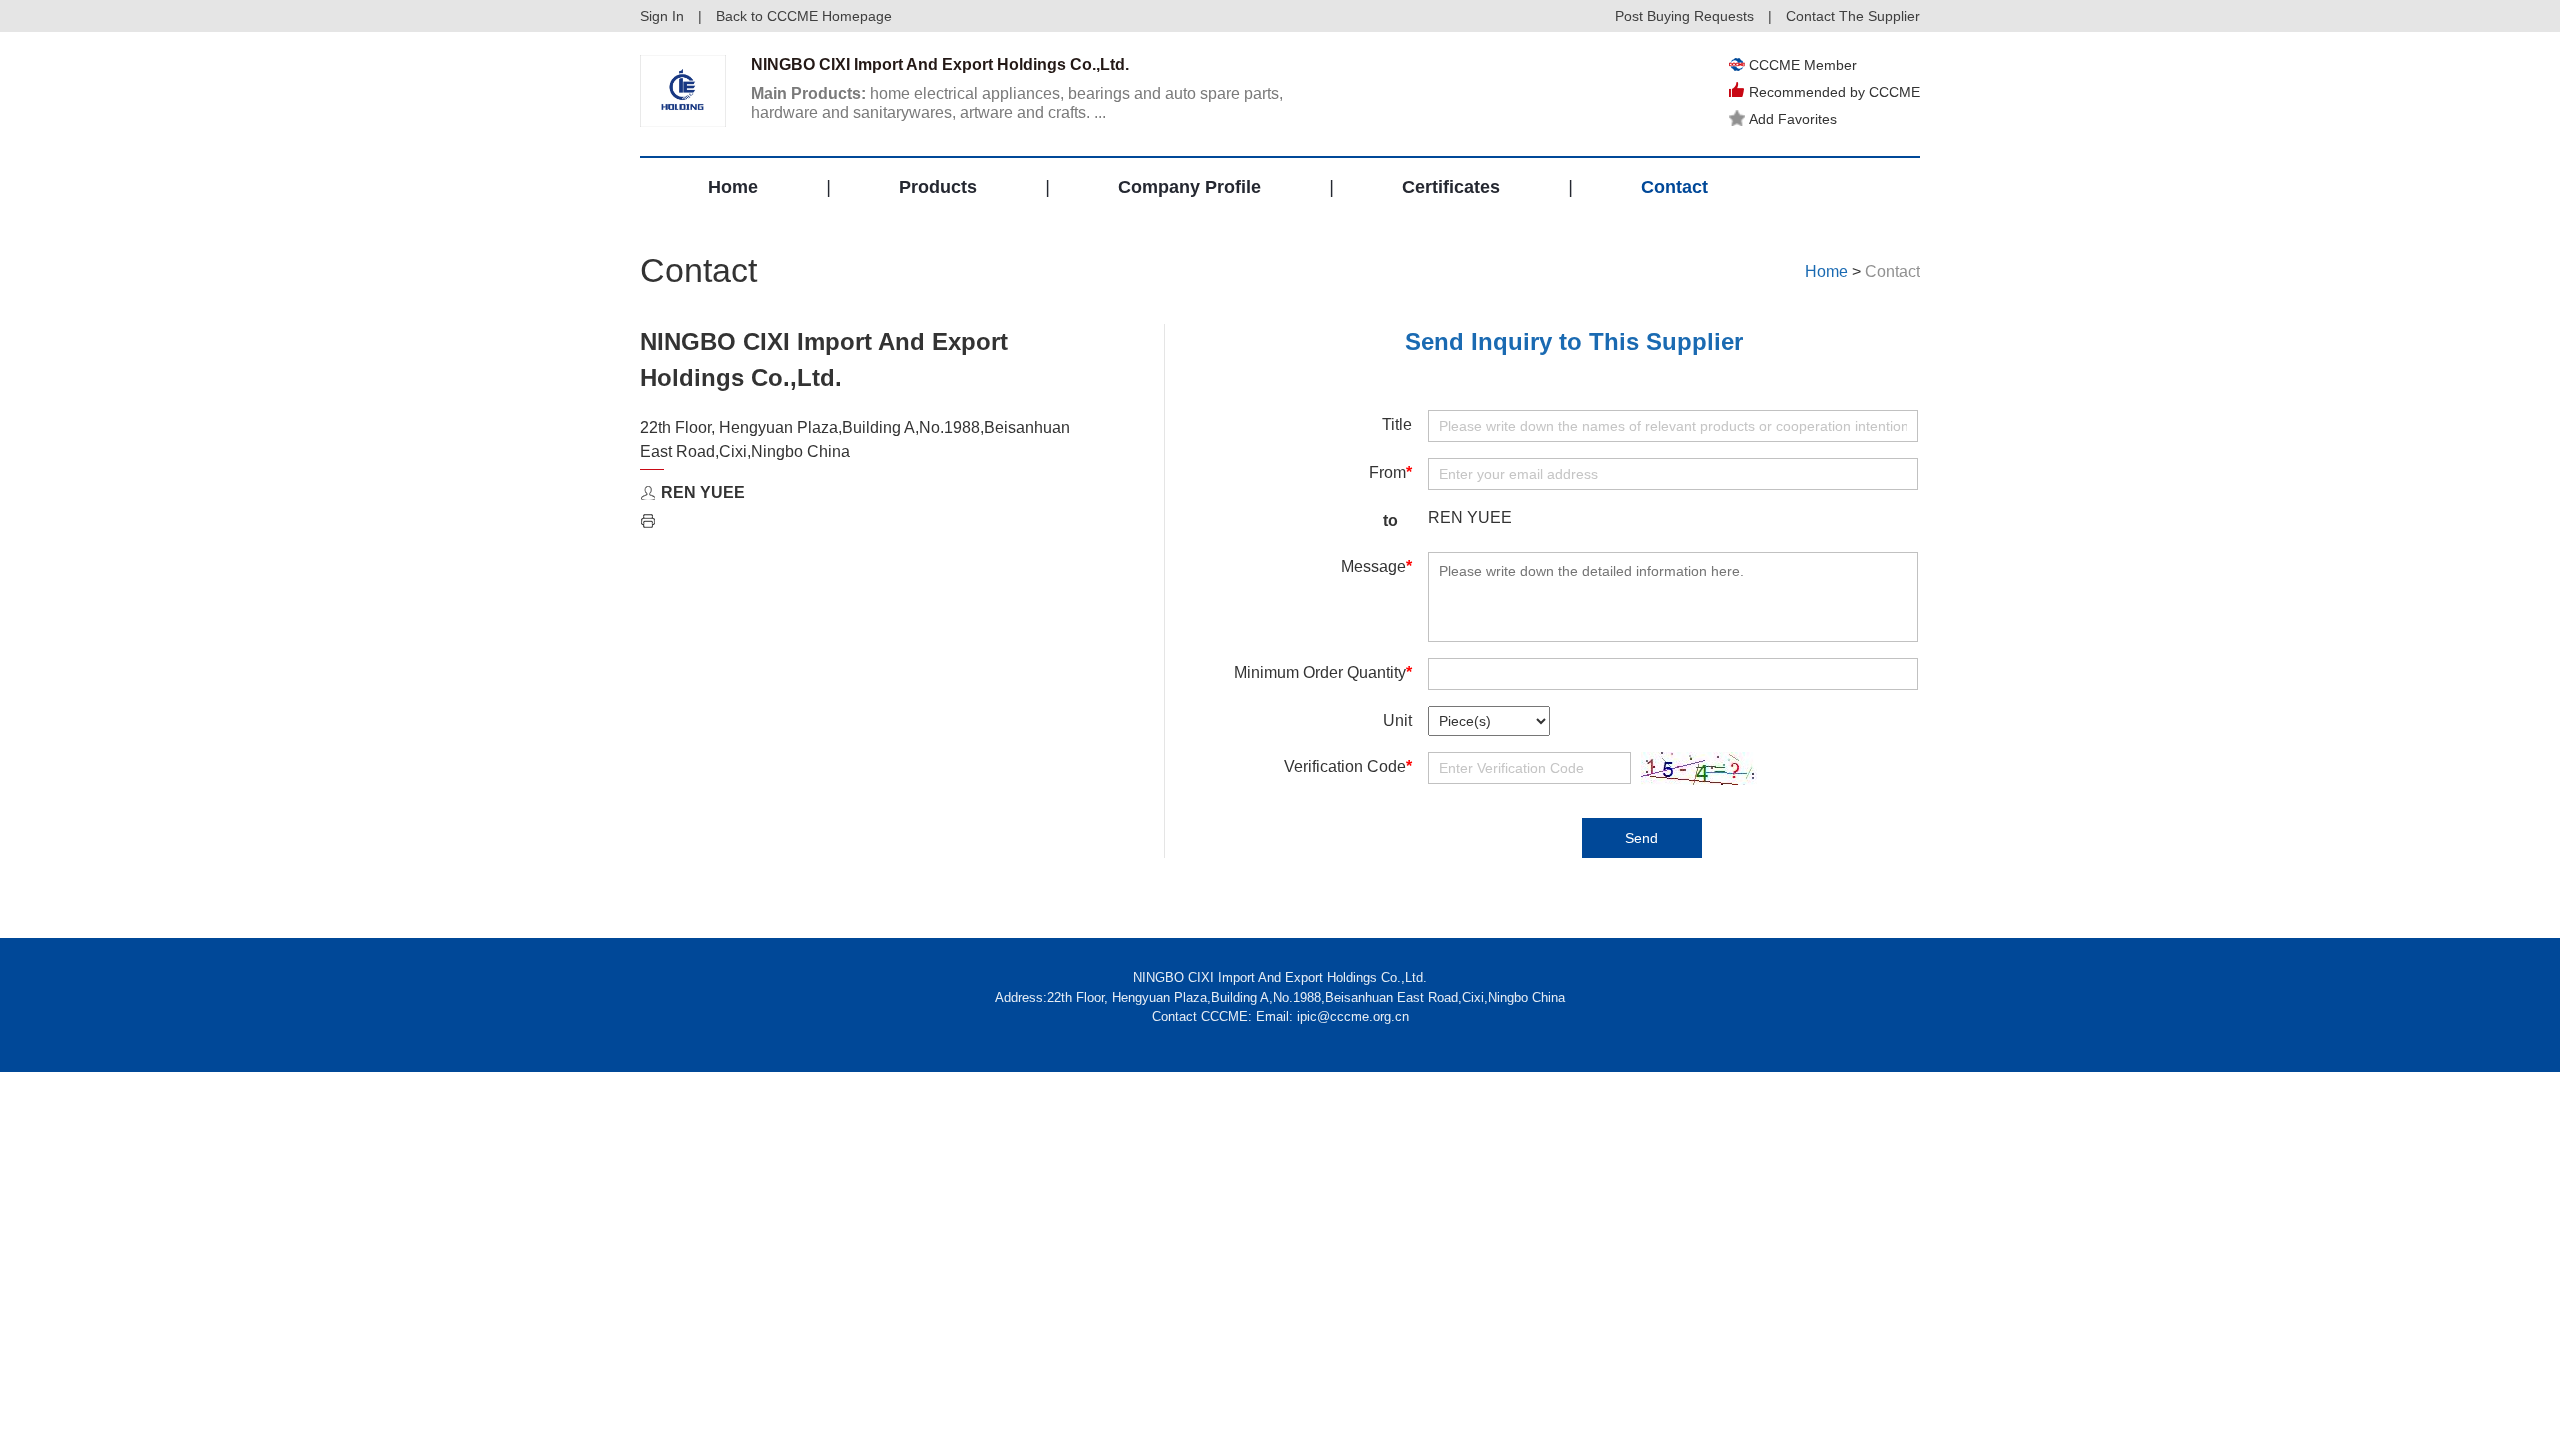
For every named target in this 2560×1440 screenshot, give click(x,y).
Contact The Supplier (1853, 16)
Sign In (662, 16)
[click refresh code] (1694, 768)
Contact (1674, 187)
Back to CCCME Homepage (804, 16)
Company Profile (1189, 187)
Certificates (1451, 187)
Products (938, 187)
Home (733, 187)
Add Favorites (1793, 119)
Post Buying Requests (1684, 16)
